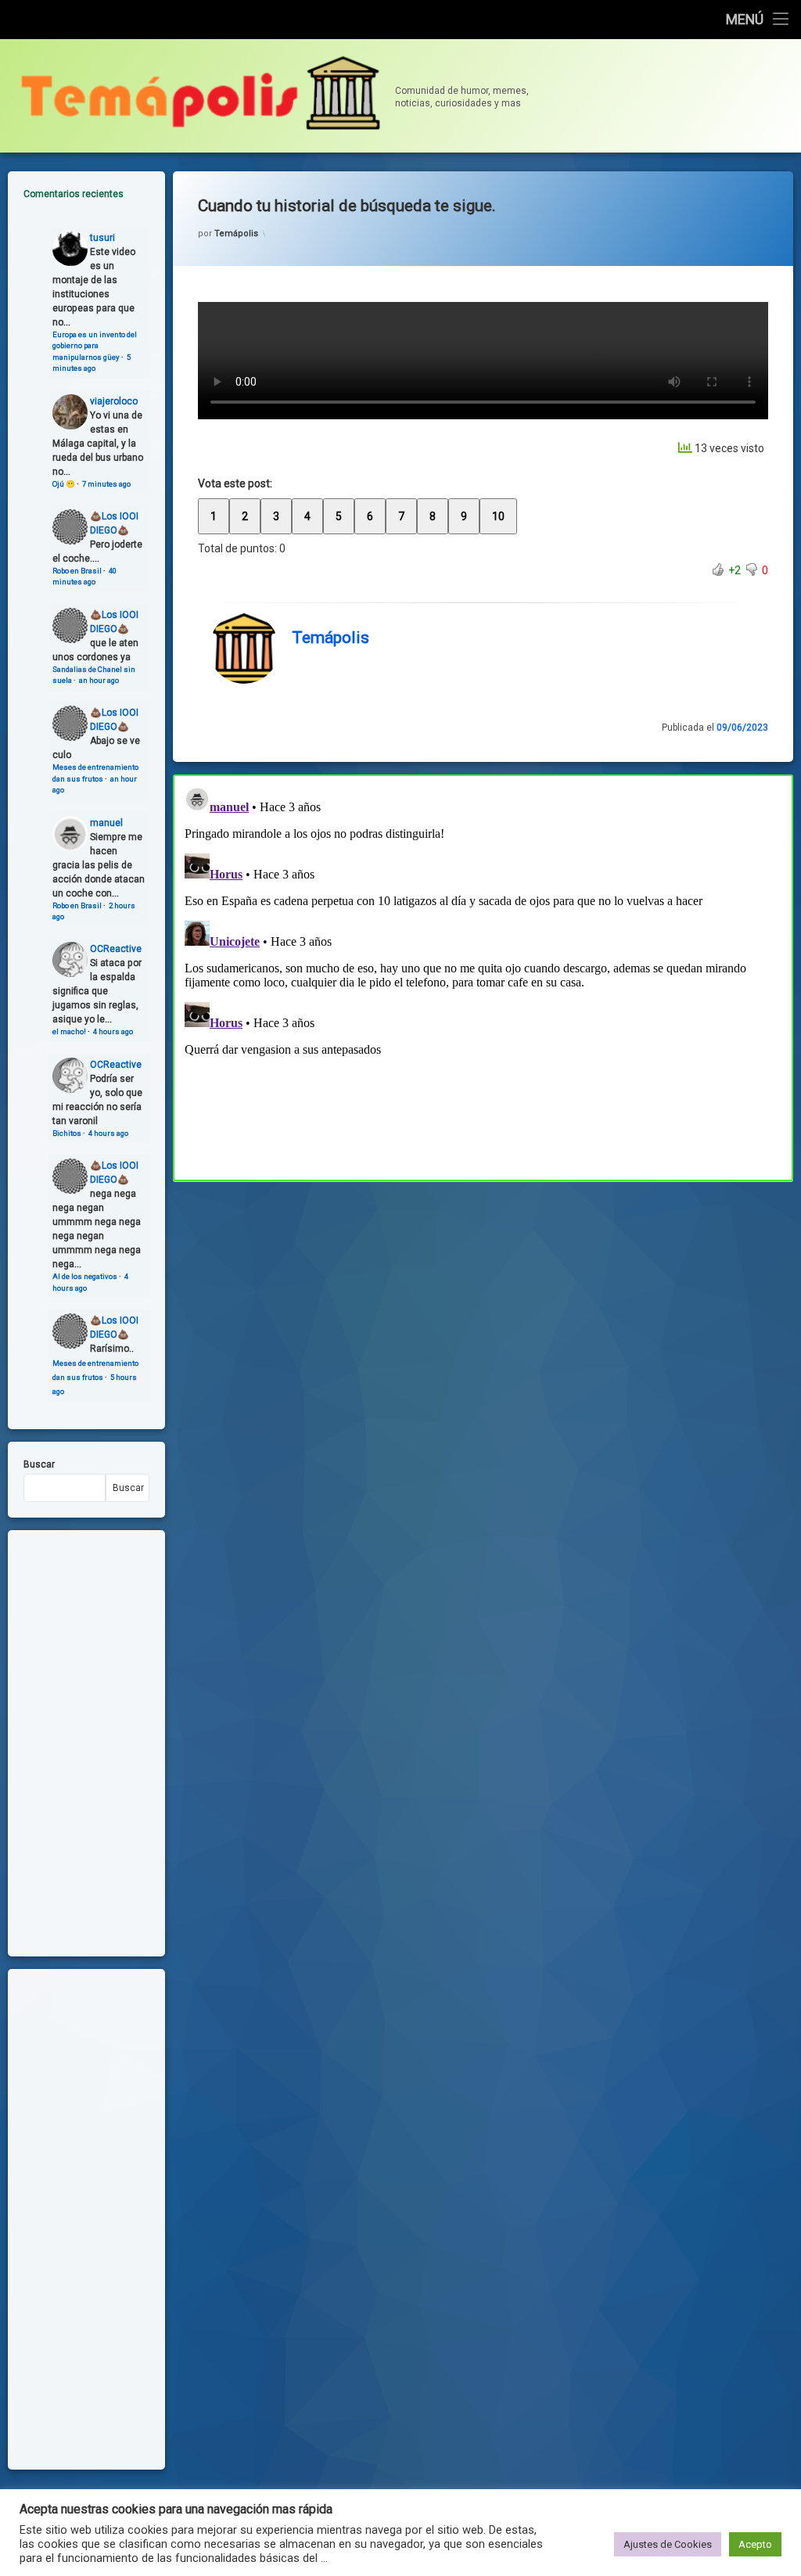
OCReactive (116, 949)
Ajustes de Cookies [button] (668, 2544)
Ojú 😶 (64, 484)
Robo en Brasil (77, 571)
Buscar (39, 1464)
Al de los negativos (85, 1276)
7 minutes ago (106, 484)
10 (498, 516)
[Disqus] (483, 975)
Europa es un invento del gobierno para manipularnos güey (95, 346)
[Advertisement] (483, 1297)
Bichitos (67, 1133)
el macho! (69, 1031)
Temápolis (236, 234)
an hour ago (99, 680)
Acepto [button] (755, 2544)
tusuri (102, 238)
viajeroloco (114, 401)
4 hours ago (113, 1031)
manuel (106, 823)
